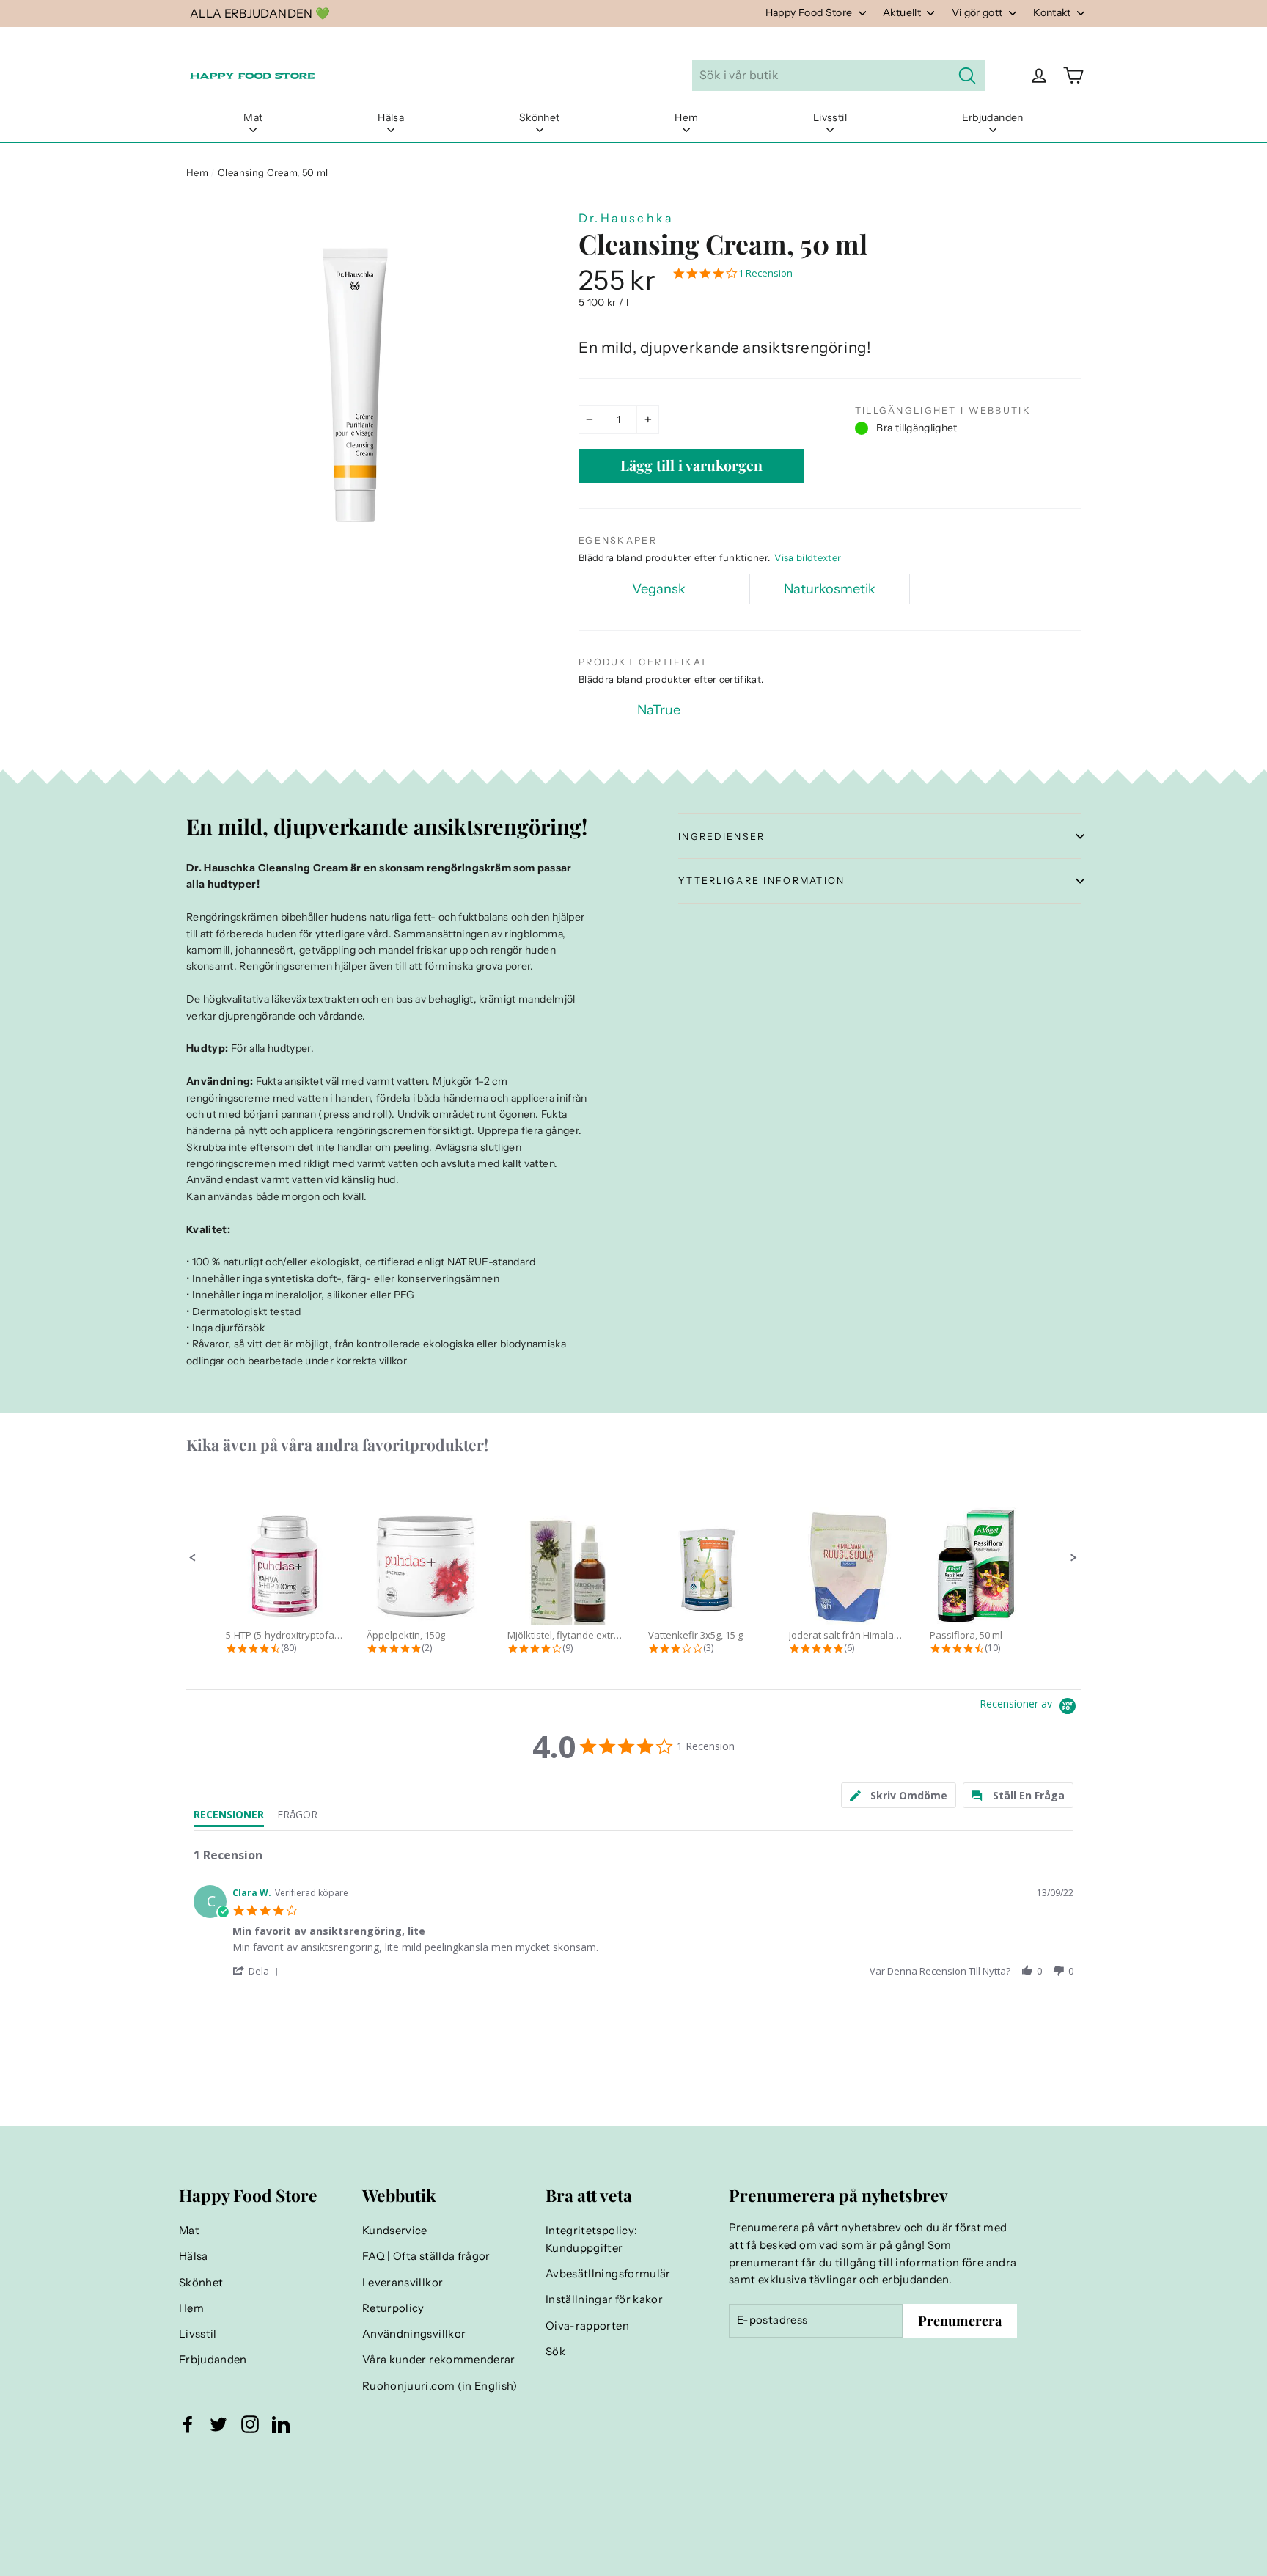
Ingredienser (721, 837)
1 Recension (765, 273)
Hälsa (391, 117)
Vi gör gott (978, 12)
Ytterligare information (762, 881)
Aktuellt (903, 12)
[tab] (899, 1795)
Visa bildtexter (808, 557)
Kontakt (1053, 12)
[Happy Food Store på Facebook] (188, 2424)
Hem (686, 117)
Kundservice (395, 2231)
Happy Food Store (810, 12)
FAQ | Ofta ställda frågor (426, 2256)
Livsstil (830, 117)
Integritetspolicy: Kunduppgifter (591, 2239)
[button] (193, 1558)
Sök (555, 2352)
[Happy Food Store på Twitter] (218, 2424)
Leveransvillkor (403, 2283)
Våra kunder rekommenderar (439, 2360)
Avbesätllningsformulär (608, 2274)
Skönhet (539, 117)
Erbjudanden (993, 117)
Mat (253, 117)
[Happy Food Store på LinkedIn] (281, 2424)
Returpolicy (393, 2308)
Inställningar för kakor (604, 2299)
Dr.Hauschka (626, 218)
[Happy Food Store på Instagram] (250, 2424)
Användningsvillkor (414, 2334)
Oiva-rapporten (587, 2326)
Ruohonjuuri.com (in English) (440, 2386)
